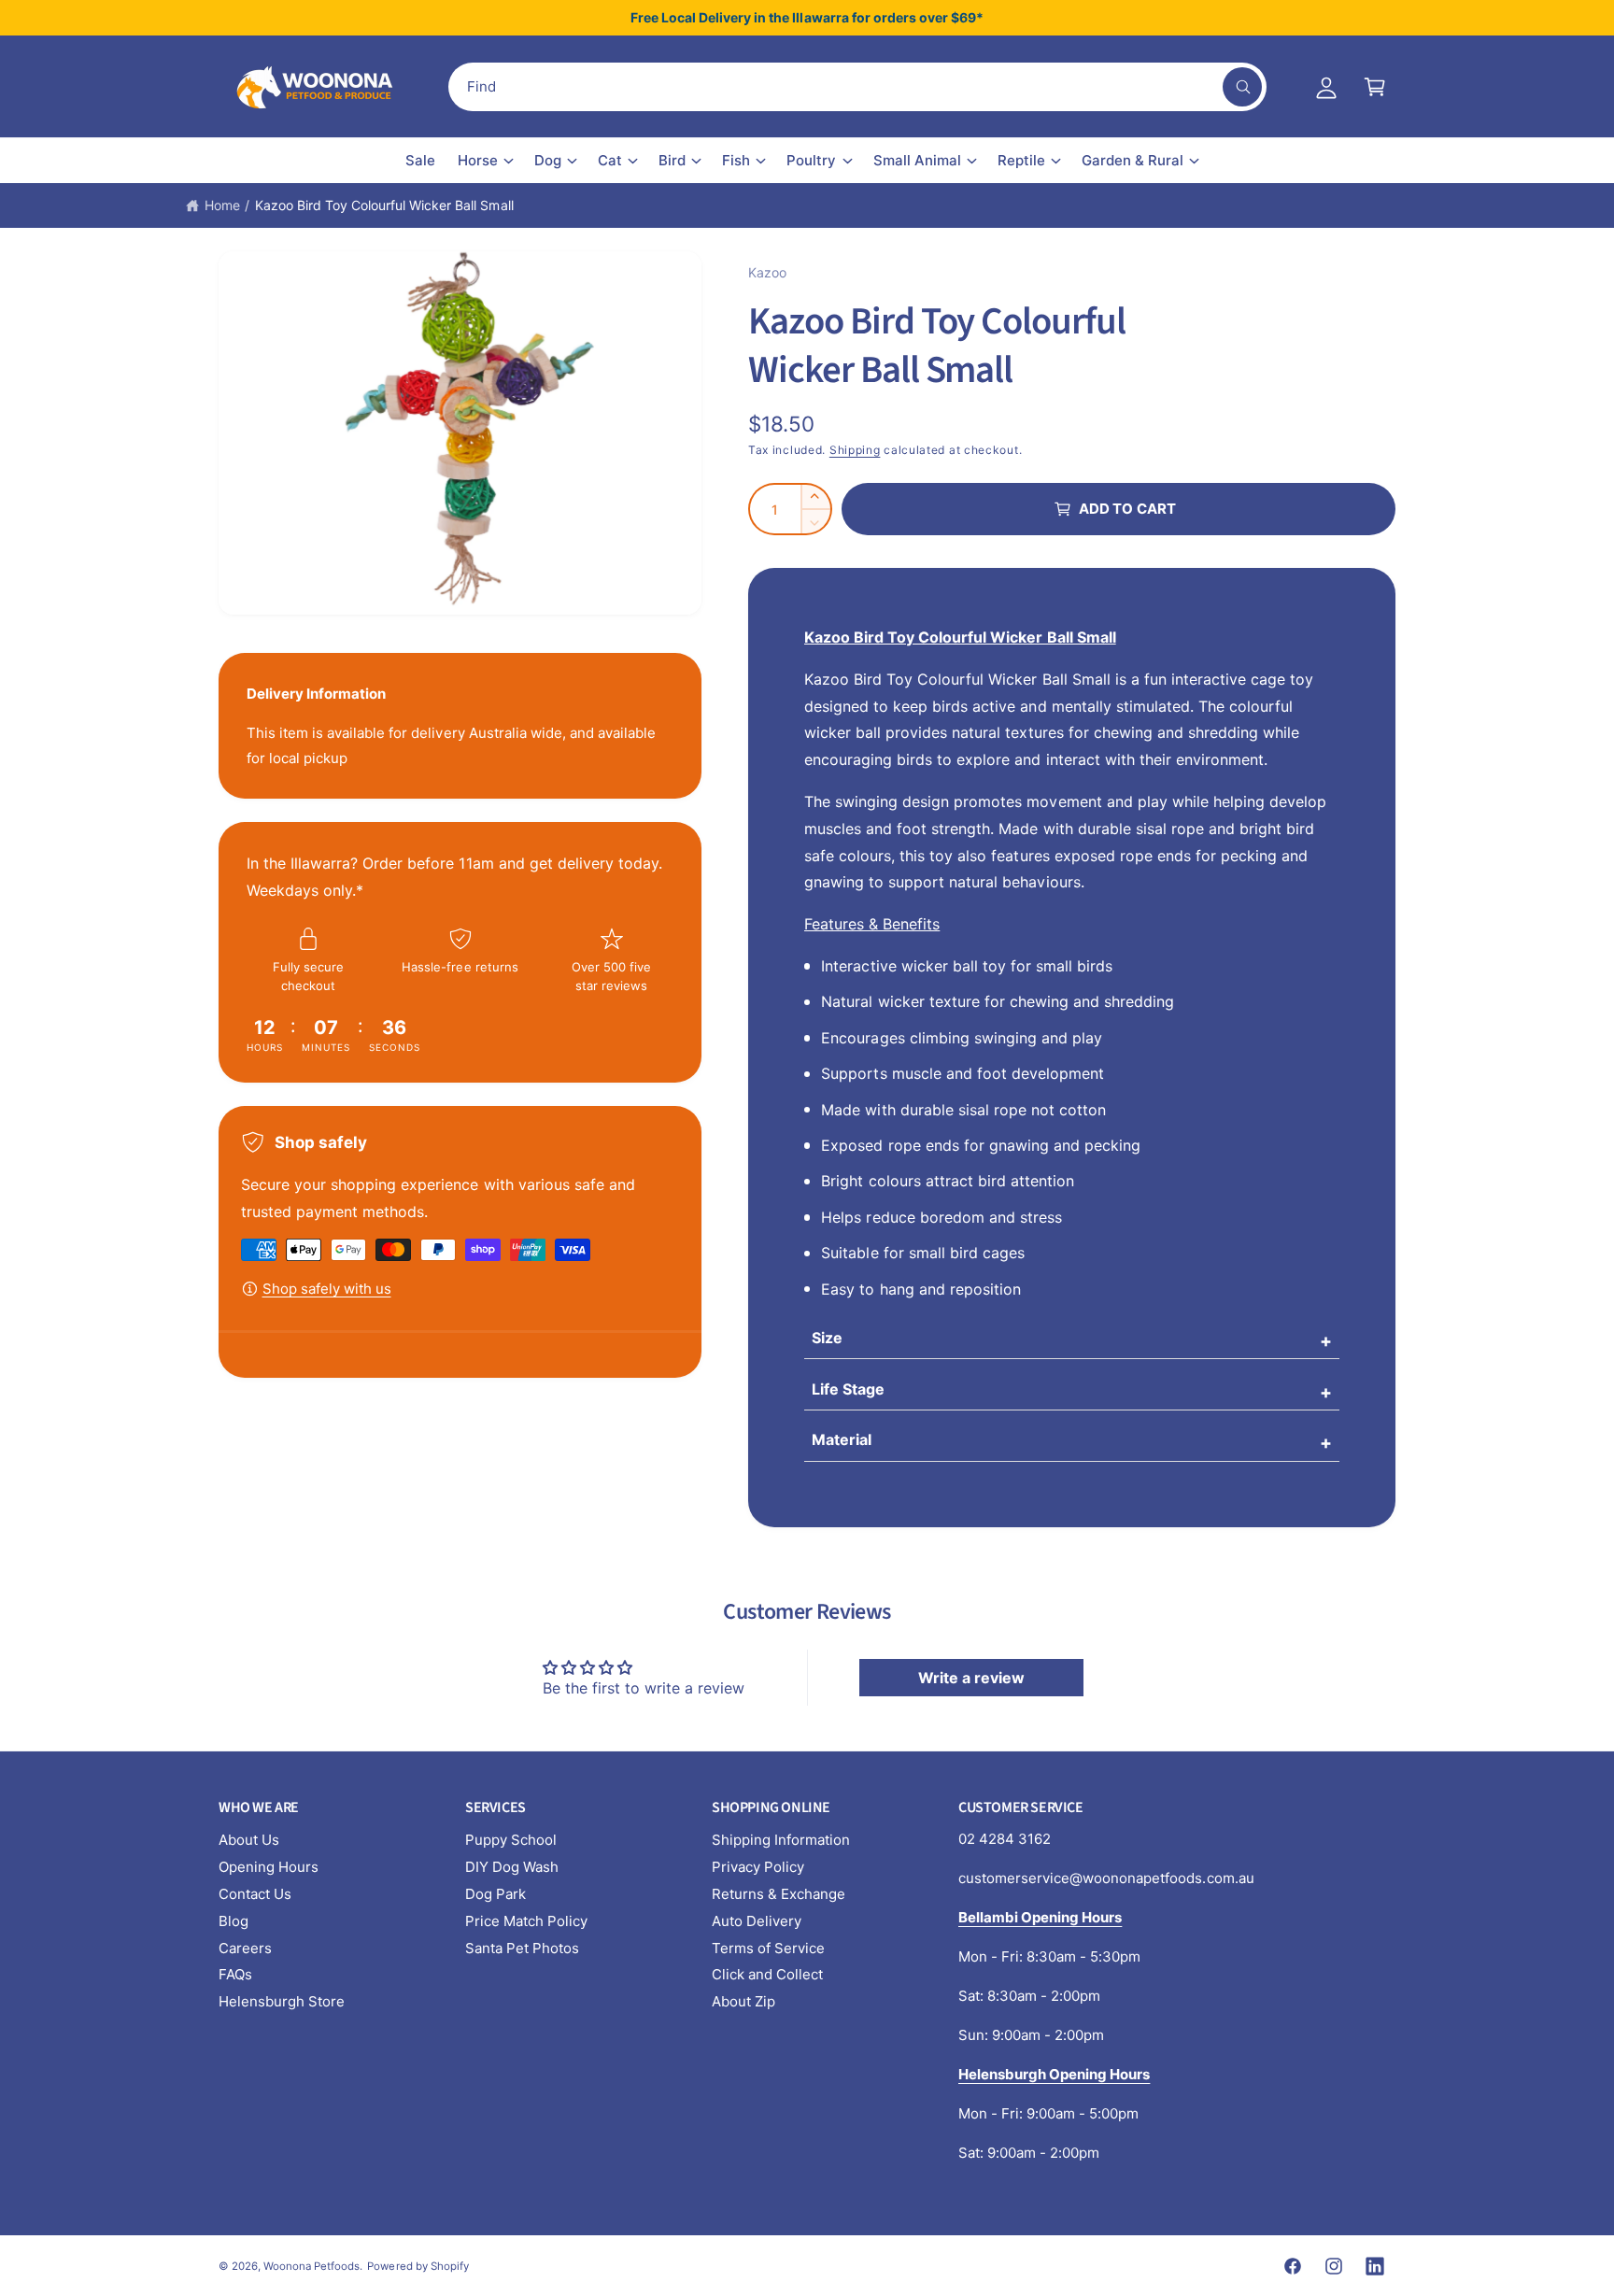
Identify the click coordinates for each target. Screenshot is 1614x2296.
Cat (610, 160)
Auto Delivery (757, 1921)
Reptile (1021, 160)
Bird (672, 160)
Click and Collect (767, 1974)
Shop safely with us (327, 1289)
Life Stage (848, 1389)
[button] (1375, 87)
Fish (736, 160)
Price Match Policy (526, 1921)
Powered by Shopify (418, 2266)
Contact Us (255, 1894)
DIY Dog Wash (512, 1867)
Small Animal (917, 160)
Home (222, 205)
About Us (249, 1840)
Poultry (811, 160)
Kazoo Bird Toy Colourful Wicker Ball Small (384, 205)
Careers (245, 1948)
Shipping (855, 450)
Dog (548, 160)
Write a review (971, 1678)
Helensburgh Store (282, 2001)
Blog (234, 1921)
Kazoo (767, 272)
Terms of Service (768, 1948)
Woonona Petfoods (311, 2266)
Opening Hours (269, 1867)
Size (827, 1338)
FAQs (235, 1974)
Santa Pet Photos (522, 1948)
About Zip (743, 2001)
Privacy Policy (758, 1867)
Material (842, 1439)
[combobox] (857, 87)
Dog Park (496, 1894)
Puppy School (511, 1840)
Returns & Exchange (779, 1894)
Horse (478, 160)
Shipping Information (781, 1840)
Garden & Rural (1133, 160)
